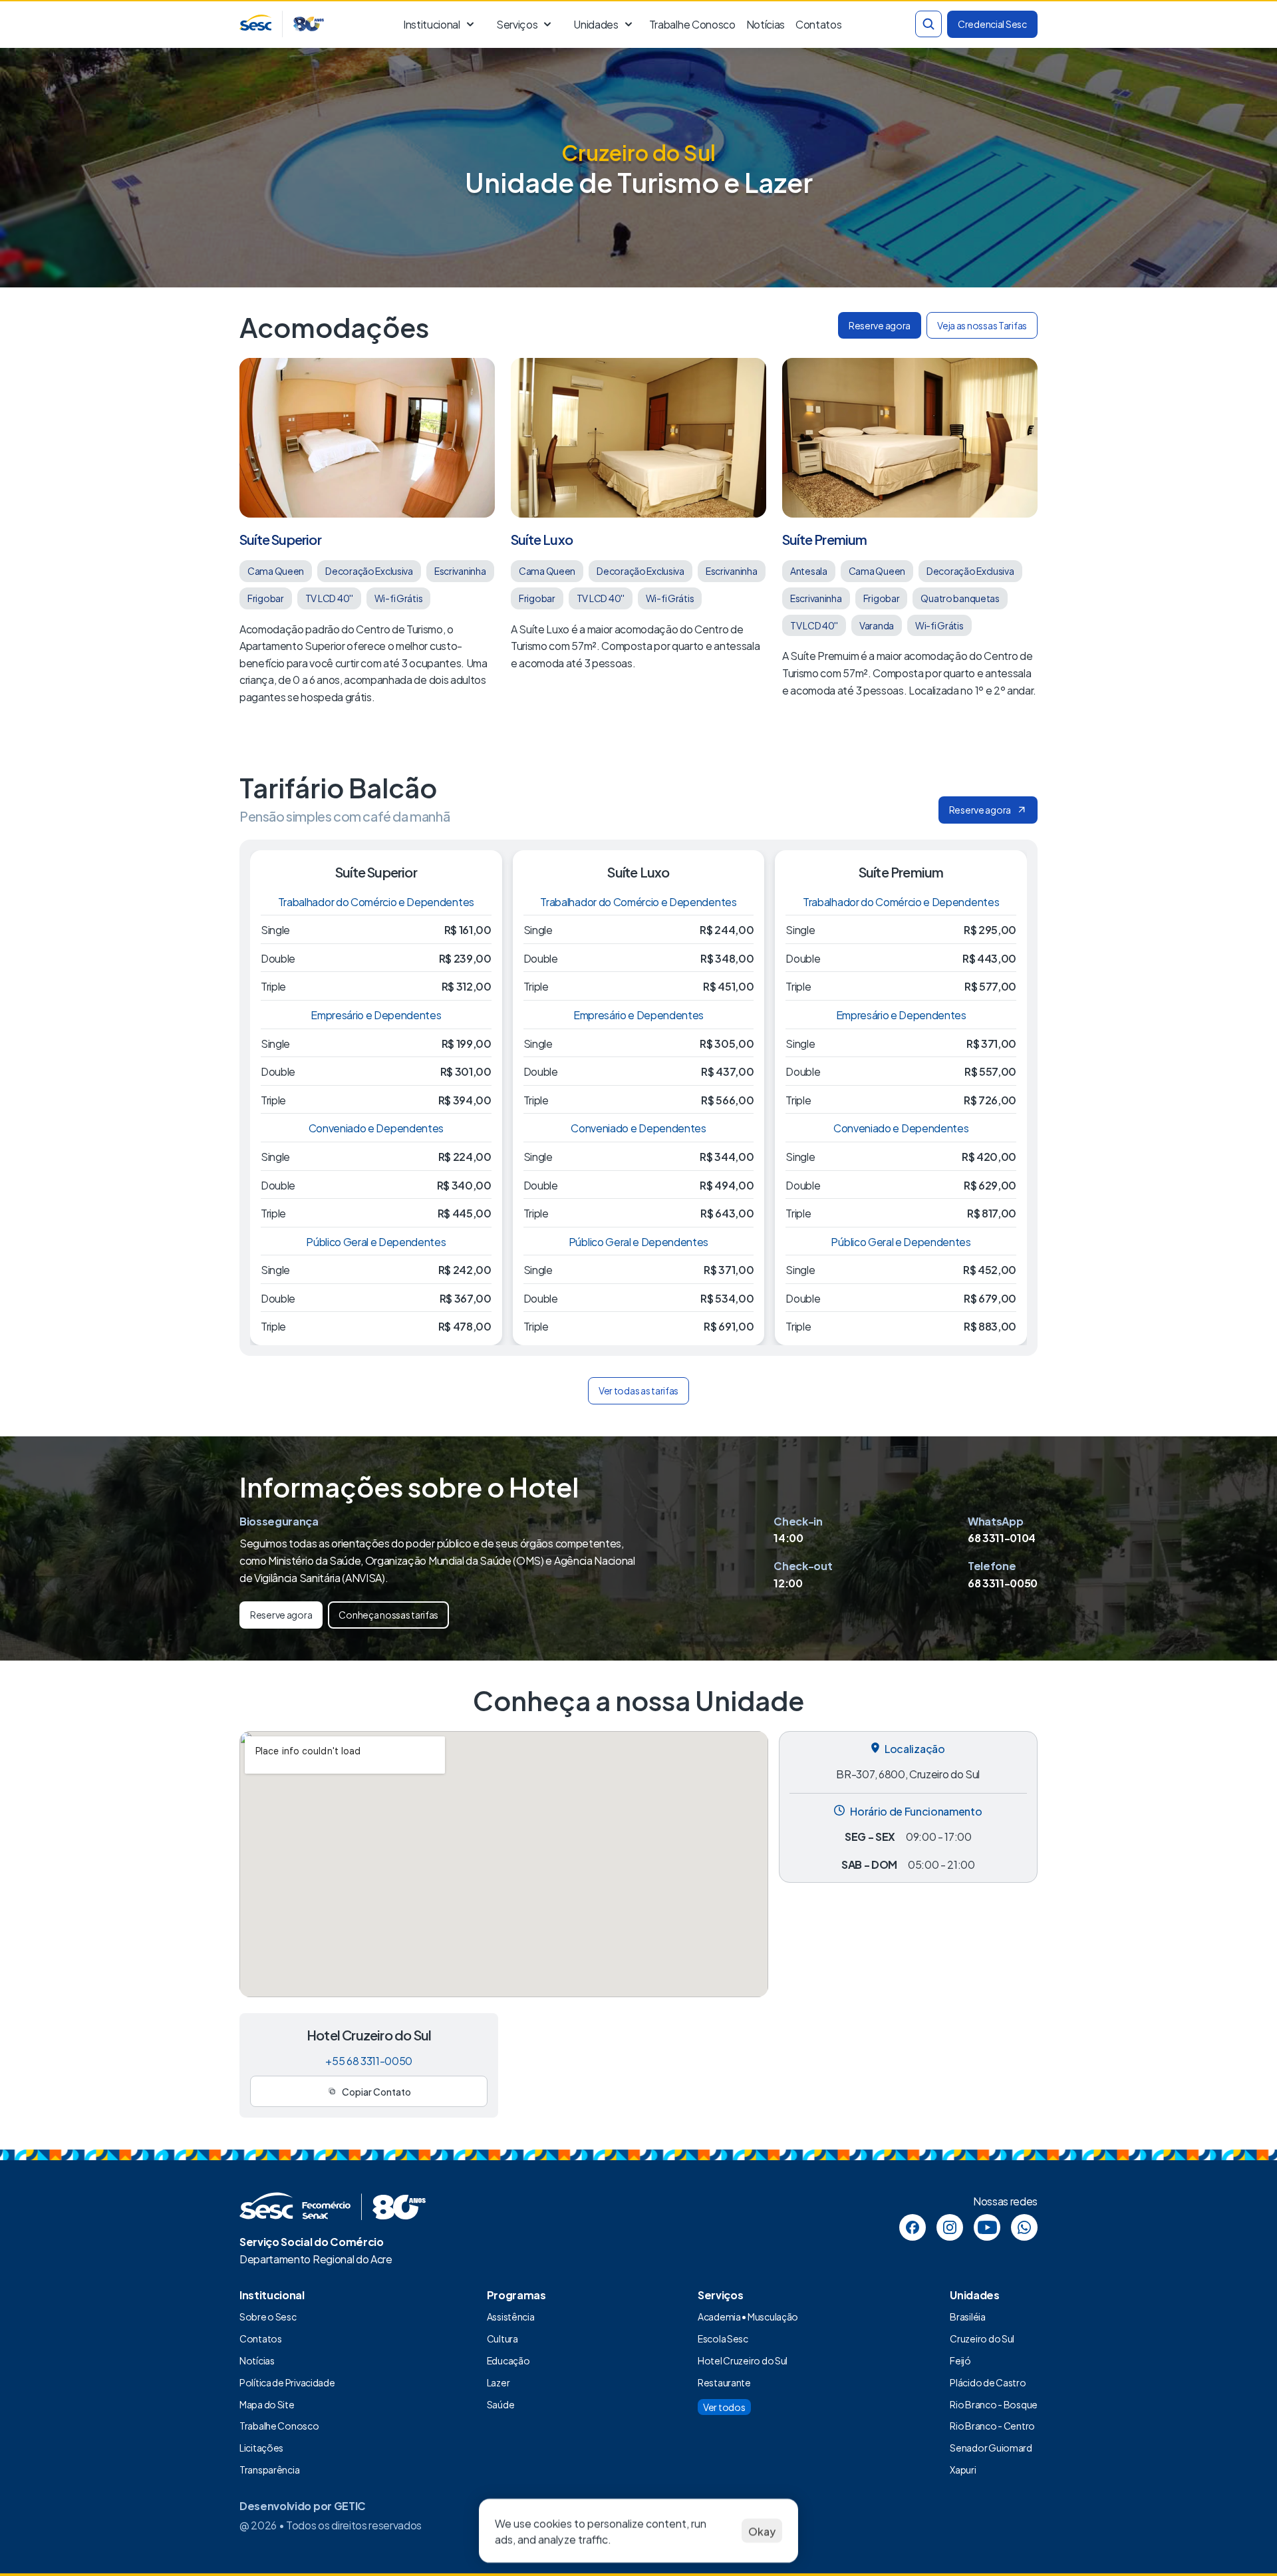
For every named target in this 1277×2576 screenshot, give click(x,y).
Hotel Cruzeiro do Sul (743, 2360)
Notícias (765, 24)
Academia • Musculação (748, 2316)
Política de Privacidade (287, 2382)
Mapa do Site (267, 2404)
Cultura (502, 2338)
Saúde (501, 2404)
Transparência (269, 2469)
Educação (508, 2360)
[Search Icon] (928, 24)
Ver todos (724, 2407)
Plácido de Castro (988, 2382)
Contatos (261, 2338)
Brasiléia (967, 2316)
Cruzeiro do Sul (982, 2338)
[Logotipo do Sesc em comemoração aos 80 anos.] (282, 24)
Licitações (261, 2447)
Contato (816, 24)
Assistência (511, 2316)
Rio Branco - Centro (992, 2425)
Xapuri (963, 2469)
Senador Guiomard (991, 2447)
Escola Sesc (723, 2338)
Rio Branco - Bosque (994, 2404)
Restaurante (724, 2382)
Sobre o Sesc (268, 2316)
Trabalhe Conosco (692, 24)
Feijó (960, 2360)
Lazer (498, 2382)
